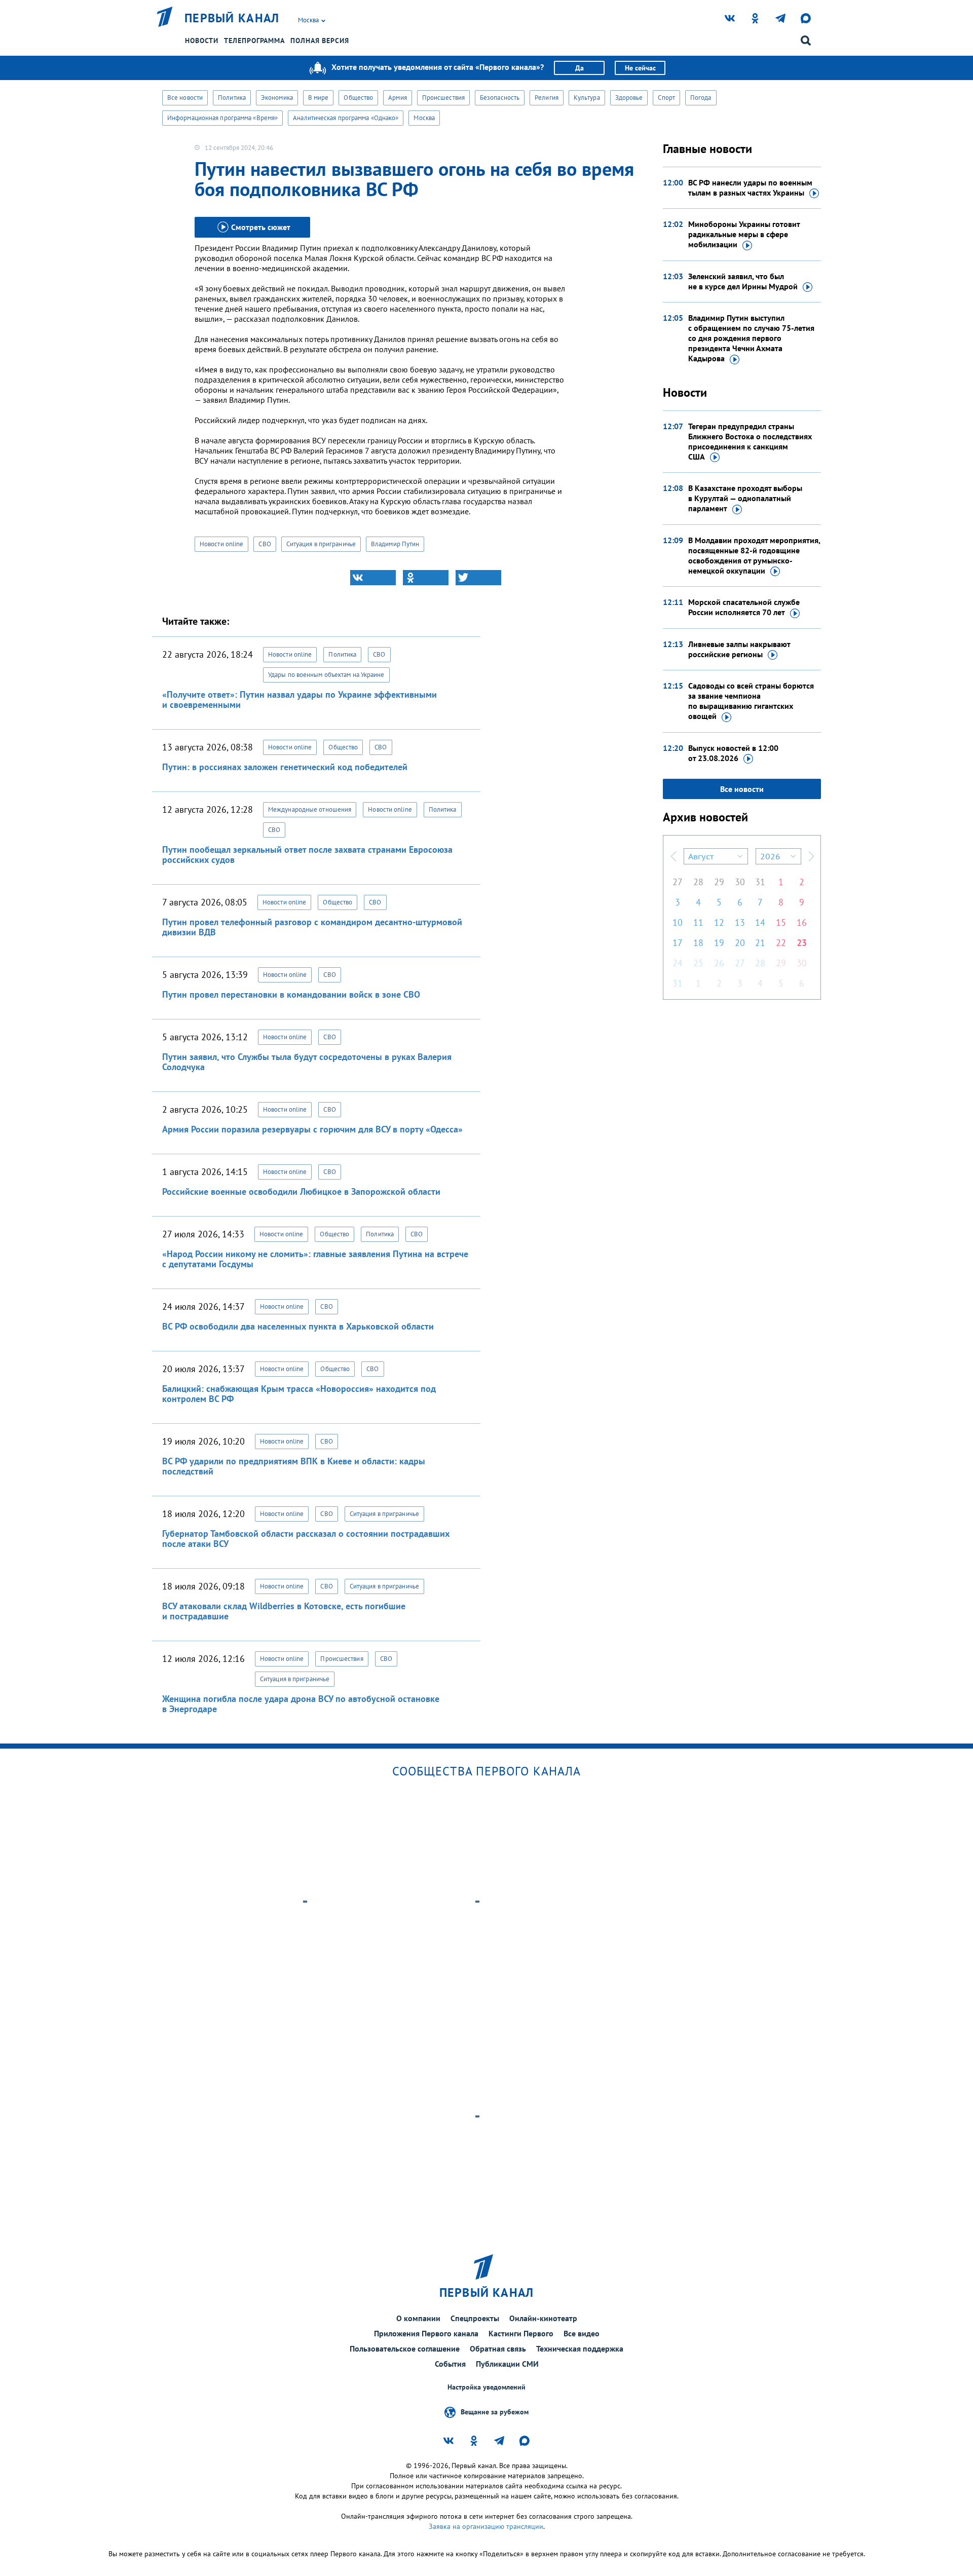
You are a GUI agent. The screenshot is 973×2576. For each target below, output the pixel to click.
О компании (418, 2318)
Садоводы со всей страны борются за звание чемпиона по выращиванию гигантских (751, 701)
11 (698, 922)
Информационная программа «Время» (222, 118)
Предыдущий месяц (673, 856)
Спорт (666, 98)
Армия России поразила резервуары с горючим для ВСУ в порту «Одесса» (312, 1129)
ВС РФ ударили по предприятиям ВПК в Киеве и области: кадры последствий (294, 1466)
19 (719, 943)
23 (802, 943)
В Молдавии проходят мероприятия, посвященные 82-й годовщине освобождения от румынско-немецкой (754, 555)
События (450, 2364)
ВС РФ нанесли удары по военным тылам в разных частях (750, 187)
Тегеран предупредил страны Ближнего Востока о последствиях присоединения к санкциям (750, 441)
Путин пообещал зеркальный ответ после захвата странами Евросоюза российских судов (307, 855)
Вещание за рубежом (495, 2412)
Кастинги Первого (521, 2333)
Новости (202, 41)
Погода (701, 98)
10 (678, 922)
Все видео (582, 2333)
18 (698, 943)
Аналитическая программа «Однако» (346, 118)
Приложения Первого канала (426, 2333)
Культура (587, 98)
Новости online (221, 544)
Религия (547, 98)
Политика (232, 98)
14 (760, 922)
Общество (358, 98)
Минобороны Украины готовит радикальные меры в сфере (744, 234)
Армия (398, 98)
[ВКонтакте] (373, 578)
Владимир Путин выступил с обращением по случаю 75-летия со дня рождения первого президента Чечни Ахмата (751, 338)
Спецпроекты (475, 2318)
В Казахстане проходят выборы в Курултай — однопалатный (745, 498)
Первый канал (232, 18)
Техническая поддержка (580, 2348)
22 (781, 943)
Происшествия (443, 98)
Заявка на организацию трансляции (486, 2526)
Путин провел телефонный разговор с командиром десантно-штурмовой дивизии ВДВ (312, 927)
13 (740, 922)
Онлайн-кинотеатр (543, 2318)
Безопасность (500, 98)
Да (579, 68)
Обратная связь (498, 2348)
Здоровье (629, 98)
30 (740, 882)
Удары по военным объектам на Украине (326, 675)
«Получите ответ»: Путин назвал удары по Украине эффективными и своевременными (300, 699)
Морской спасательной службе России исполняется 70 (744, 607)
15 (781, 922)
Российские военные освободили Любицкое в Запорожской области (301, 1191)
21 (760, 943)
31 (760, 882)
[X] (478, 578)
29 (719, 882)
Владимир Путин (395, 544)
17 (678, 943)
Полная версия (320, 41)
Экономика (277, 98)
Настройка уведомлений (486, 2387)
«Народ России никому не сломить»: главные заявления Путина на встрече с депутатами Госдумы (315, 1259)
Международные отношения (310, 809)
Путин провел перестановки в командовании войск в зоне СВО (291, 994)
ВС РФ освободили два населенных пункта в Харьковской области (298, 1326)
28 (698, 882)
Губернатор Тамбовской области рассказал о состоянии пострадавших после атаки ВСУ (306, 1539)
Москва (424, 118)
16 (802, 922)
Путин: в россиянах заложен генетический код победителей (285, 767)
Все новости (185, 98)
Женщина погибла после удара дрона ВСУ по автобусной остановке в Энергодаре (301, 1704)
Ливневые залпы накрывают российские (739, 649)
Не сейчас (640, 68)
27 (678, 882)
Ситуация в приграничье (321, 544)
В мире (319, 98)
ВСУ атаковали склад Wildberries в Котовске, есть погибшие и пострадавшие (284, 1611)
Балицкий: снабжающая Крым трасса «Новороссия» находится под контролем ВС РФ (299, 1394)
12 (719, 922)
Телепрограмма (254, 41)
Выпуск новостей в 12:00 (733, 753)
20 (740, 943)
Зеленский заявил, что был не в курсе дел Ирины (743, 281)
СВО (265, 544)
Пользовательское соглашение (405, 2348)
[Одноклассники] (426, 578)
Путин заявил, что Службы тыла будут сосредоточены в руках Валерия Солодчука (307, 1062)
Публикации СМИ (507, 2364)
